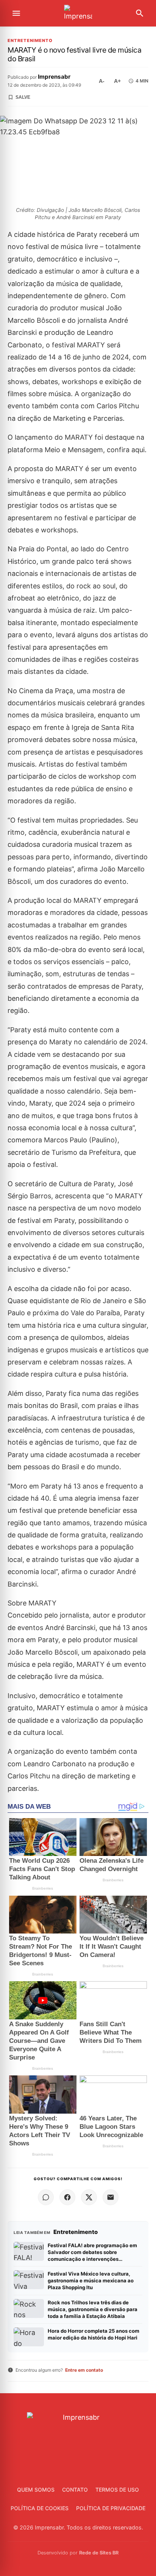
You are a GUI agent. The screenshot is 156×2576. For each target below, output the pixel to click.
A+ (117, 81)
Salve (23, 97)
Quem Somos (36, 2490)
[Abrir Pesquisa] (140, 13)
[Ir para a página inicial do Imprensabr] (78, 13)
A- (102, 81)
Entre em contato (84, 2370)
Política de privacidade (111, 2508)
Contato (75, 2490)
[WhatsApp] (46, 2197)
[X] (89, 2197)
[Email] (111, 2197)
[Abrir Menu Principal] (16, 13)
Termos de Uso (117, 2490)
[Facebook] (67, 2197)
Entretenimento (30, 41)
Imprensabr (54, 77)
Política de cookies (40, 2508)
